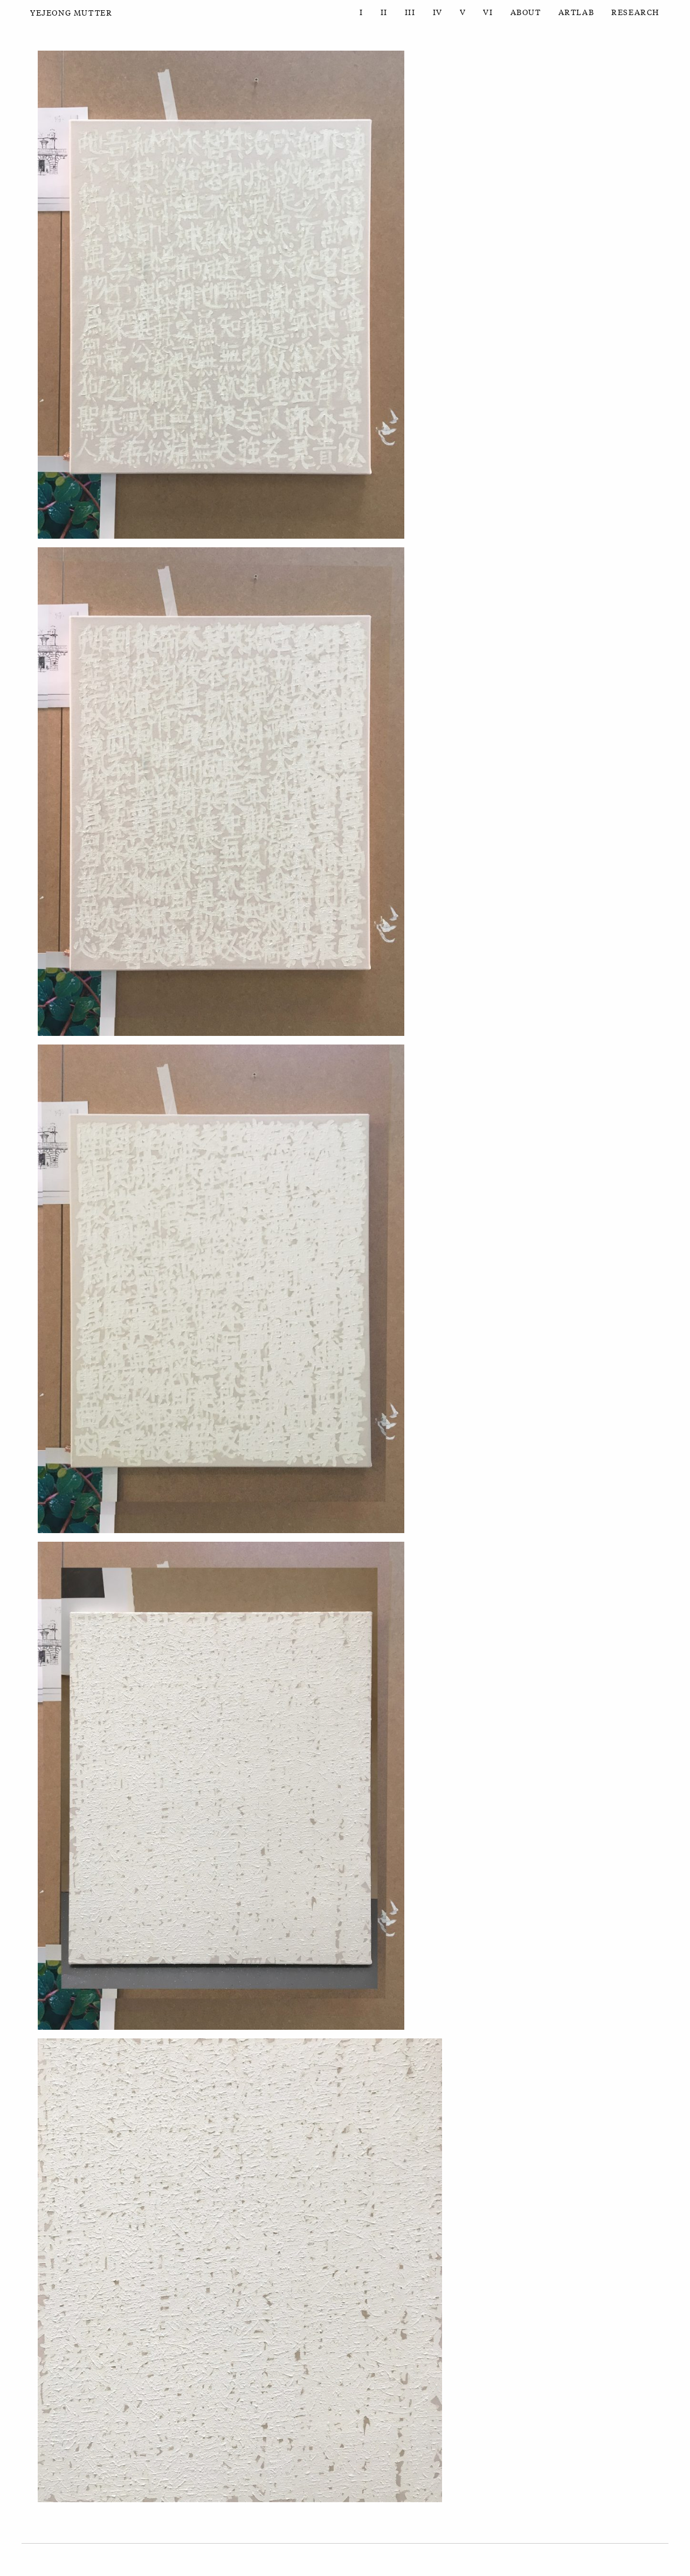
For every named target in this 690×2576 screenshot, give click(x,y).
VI (488, 12)
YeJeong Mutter (71, 12)
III (410, 12)
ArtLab (577, 12)
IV (438, 12)
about (526, 12)
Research (636, 12)
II (384, 12)
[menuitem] (361, 12)
